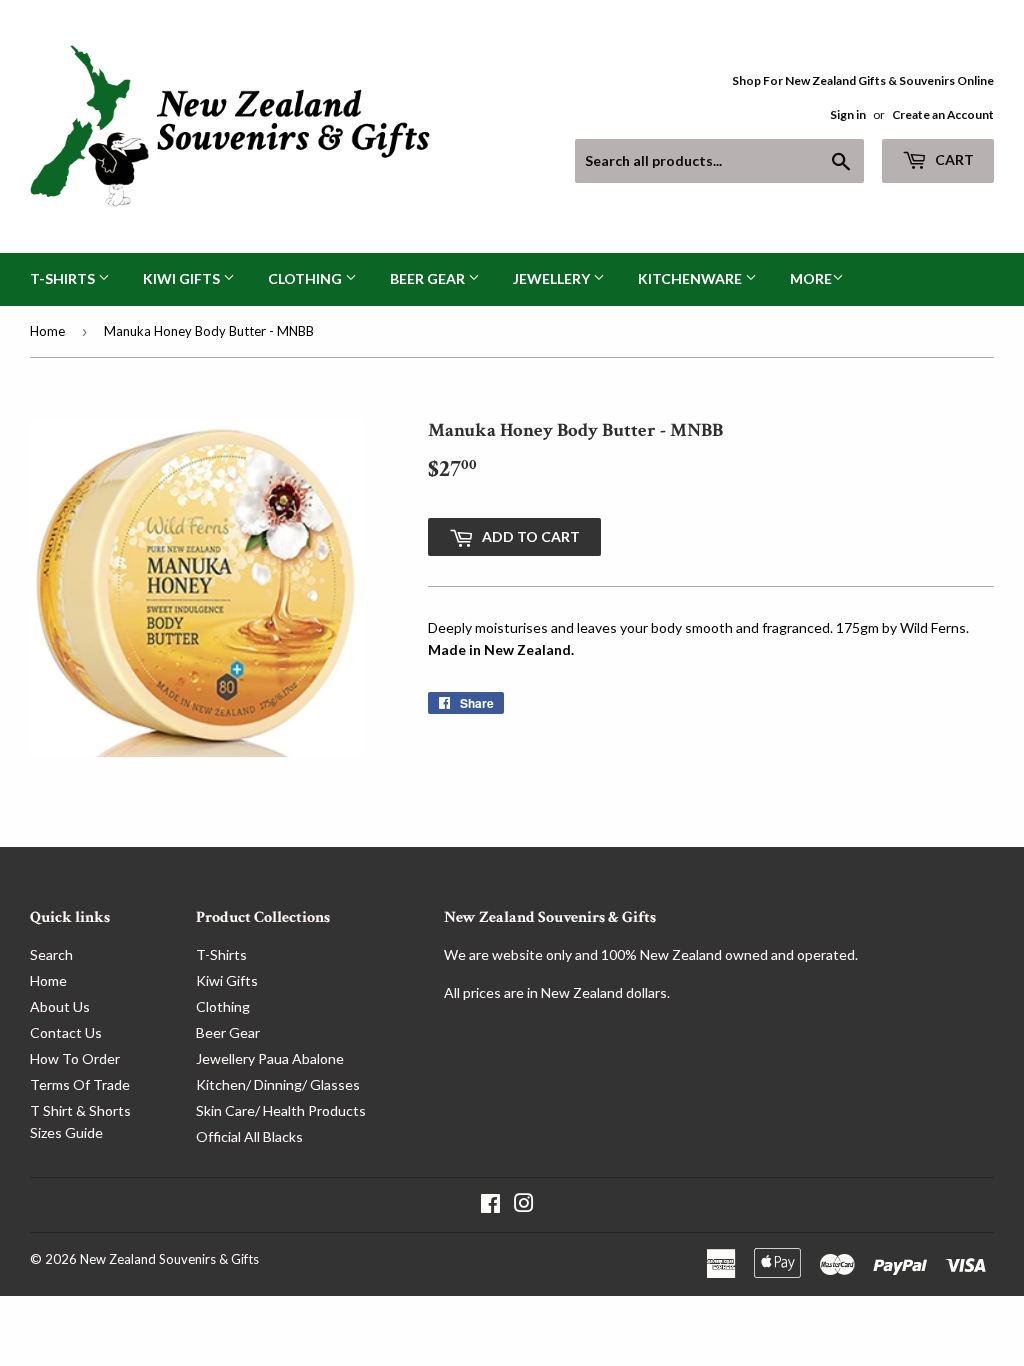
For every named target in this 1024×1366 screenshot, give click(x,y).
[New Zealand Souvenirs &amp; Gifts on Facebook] (490, 1205)
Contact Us (66, 1032)
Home (47, 331)
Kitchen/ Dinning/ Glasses (278, 1084)
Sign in (848, 114)
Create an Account (943, 114)
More (811, 278)
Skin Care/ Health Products (281, 1110)
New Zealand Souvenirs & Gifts (169, 1259)
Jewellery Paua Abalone (270, 1058)
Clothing (306, 278)
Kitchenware (691, 278)
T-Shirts (64, 278)
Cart (953, 159)
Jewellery (553, 278)
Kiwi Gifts (183, 278)
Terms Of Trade (80, 1084)
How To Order (75, 1058)
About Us (60, 1006)
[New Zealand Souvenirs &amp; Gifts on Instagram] (524, 1205)
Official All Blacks (249, 1136)
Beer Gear (429, 278)
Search (51, 954)
